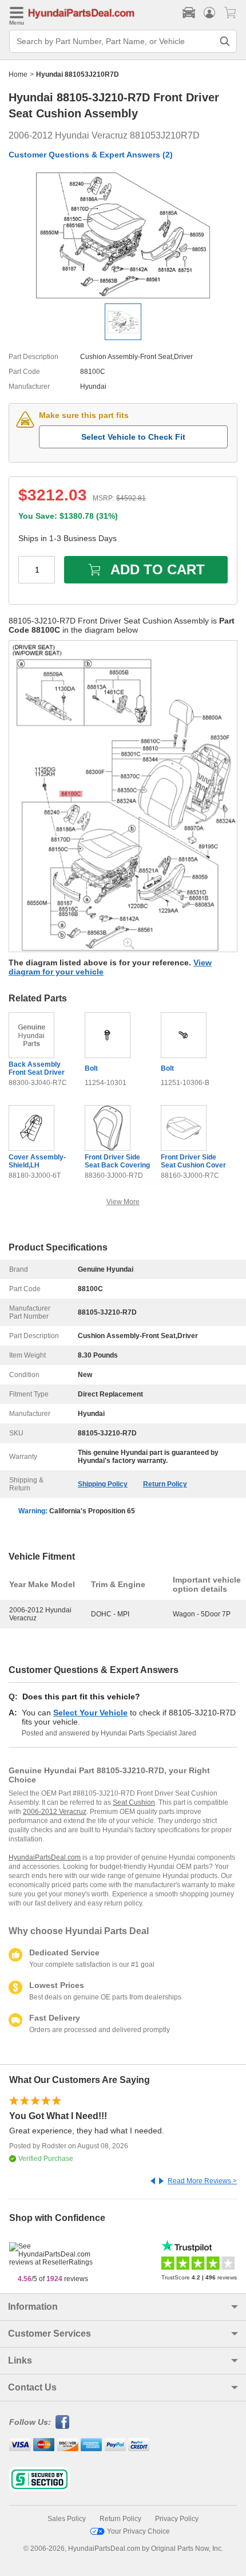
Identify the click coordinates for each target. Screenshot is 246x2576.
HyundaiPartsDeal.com (45, 1857)
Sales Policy (67, 2519)
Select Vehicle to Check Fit (133, 437)
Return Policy (165, 1484)
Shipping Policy (103, 1484)
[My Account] (209, 13)
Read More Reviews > (202, 2181)
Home (18, 74)
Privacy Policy (177, 2519)
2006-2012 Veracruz (55, 1812)
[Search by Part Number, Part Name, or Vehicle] (225, 41)
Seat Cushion (134, 1802)
